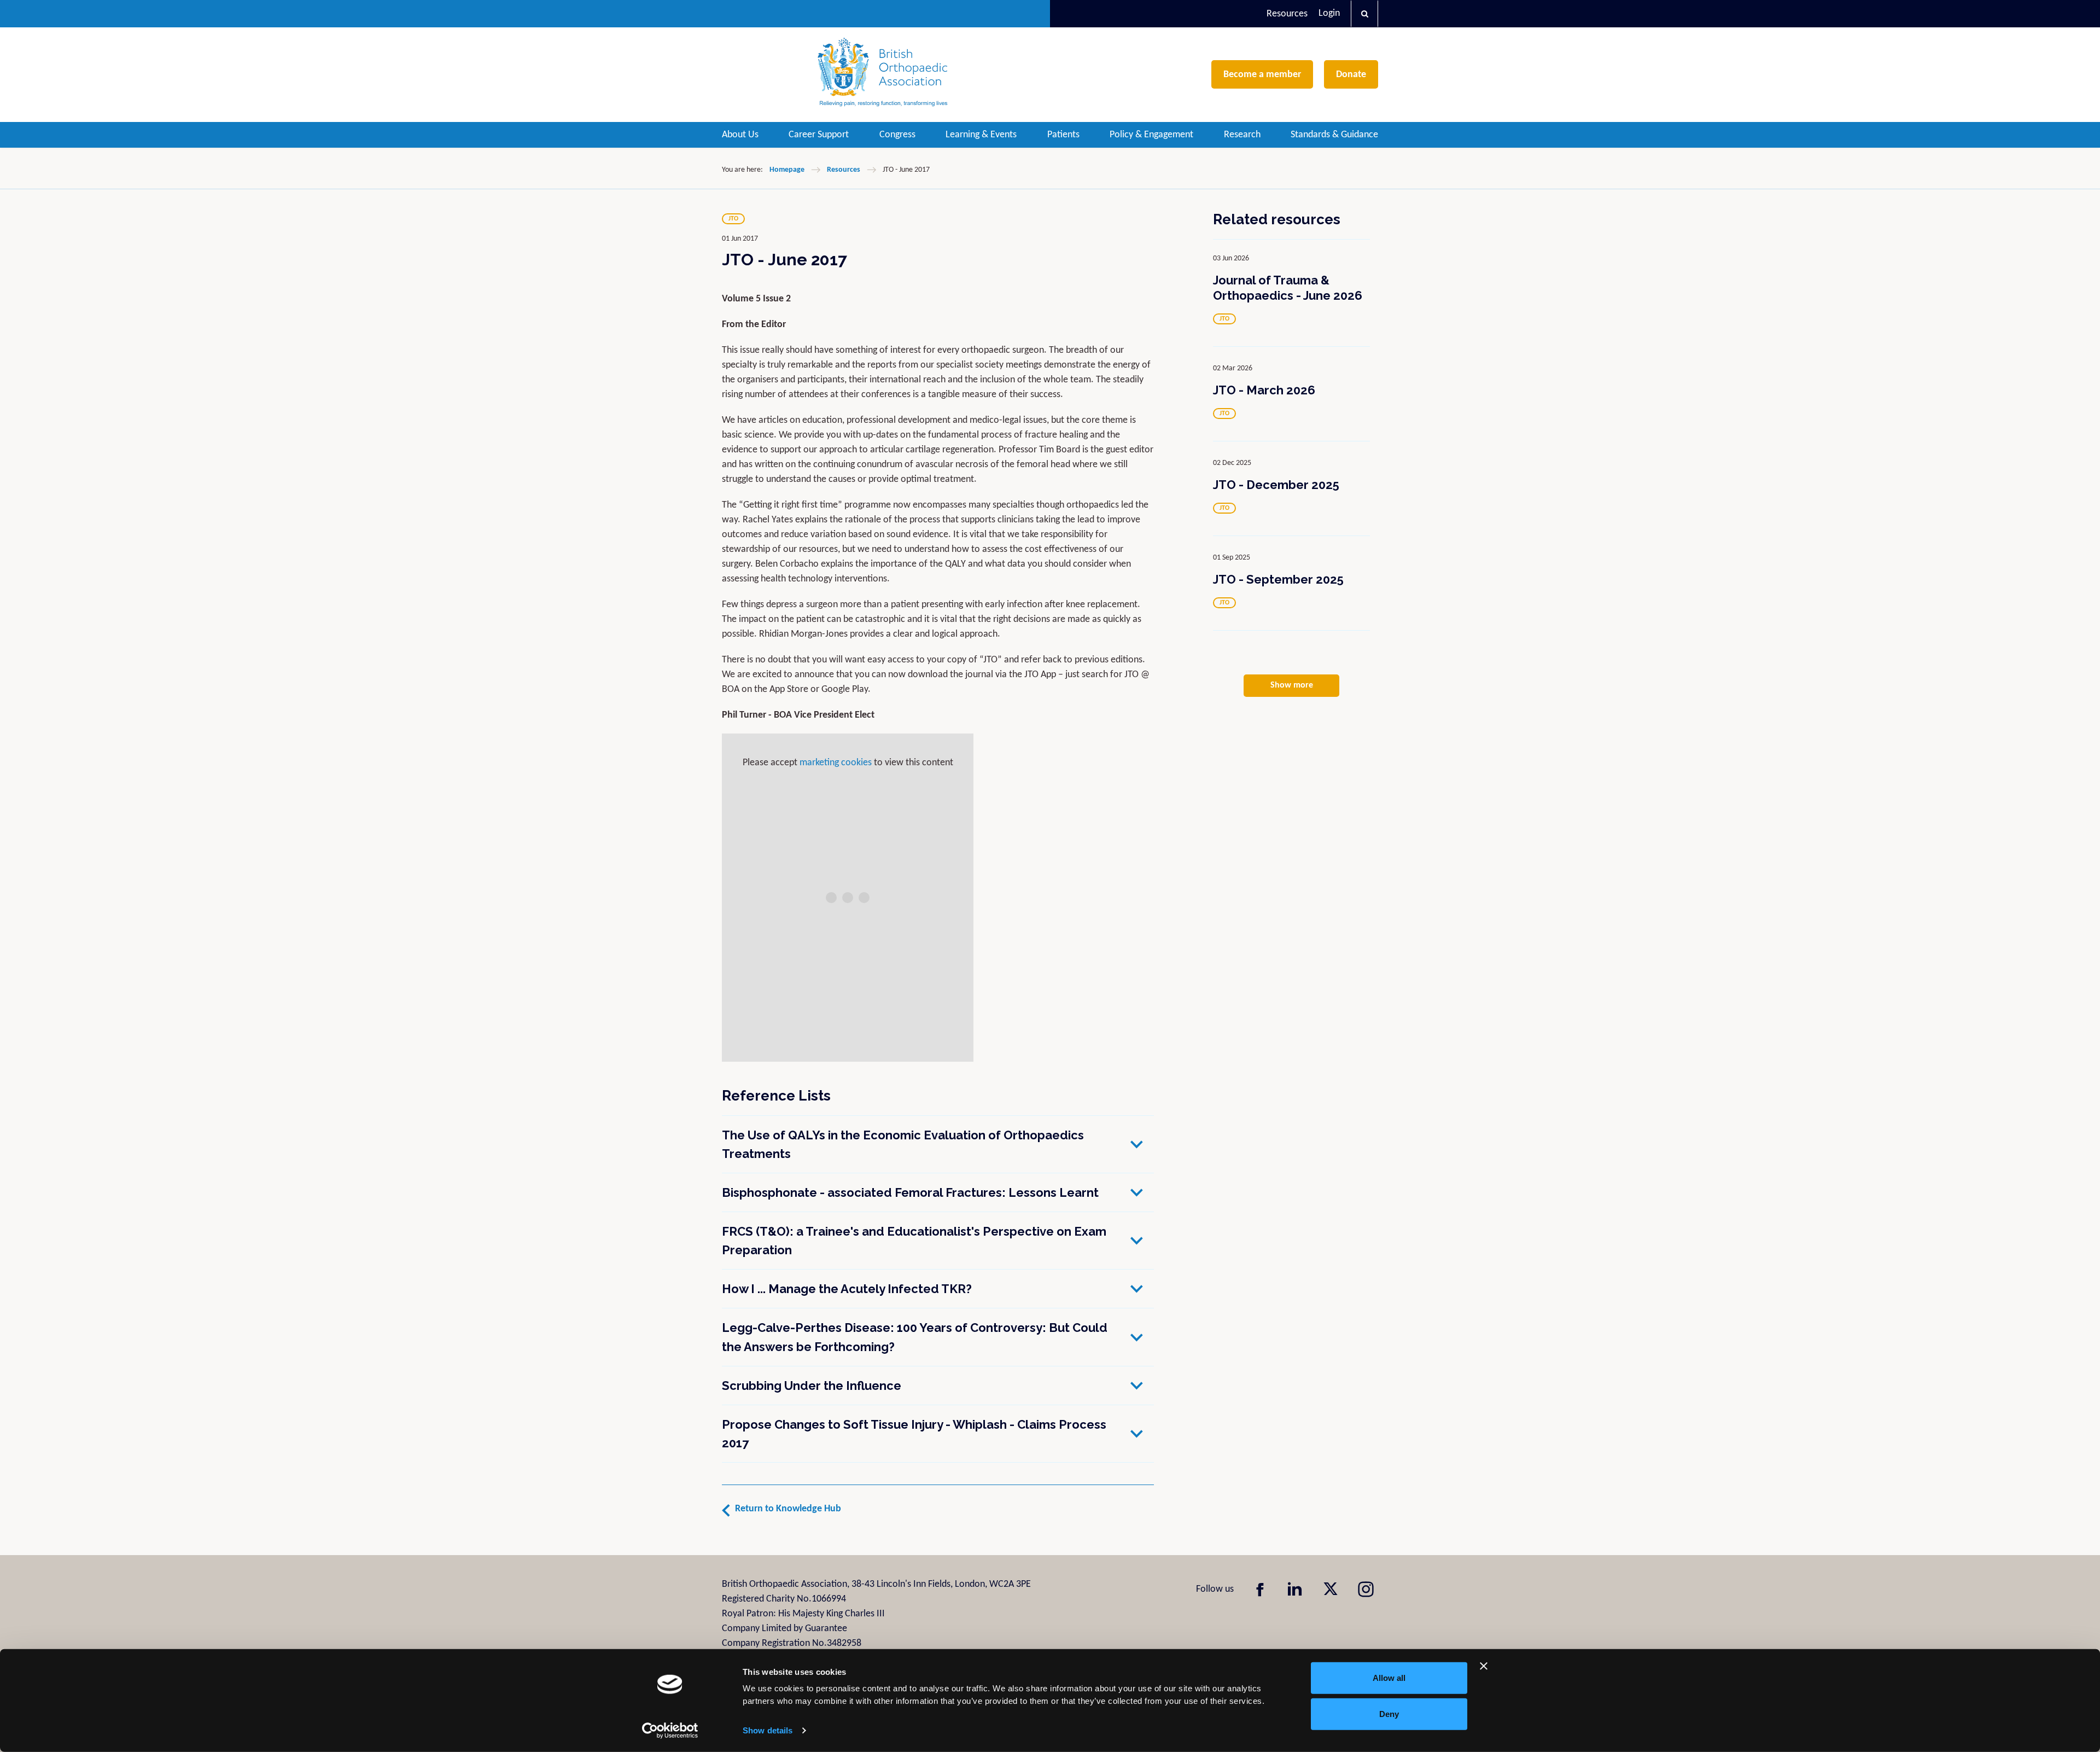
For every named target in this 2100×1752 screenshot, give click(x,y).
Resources (1287, 14)
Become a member (1262, 75)
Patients (1063, 135)
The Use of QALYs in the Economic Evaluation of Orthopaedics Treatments (903, 1144)
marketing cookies (836, 763)
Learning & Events (981, 135)
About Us (740, 135)
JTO (733, 219)
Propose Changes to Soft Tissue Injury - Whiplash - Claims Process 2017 (914, 1434)
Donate (1351, 75)
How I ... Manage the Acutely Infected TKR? (847, 1289)
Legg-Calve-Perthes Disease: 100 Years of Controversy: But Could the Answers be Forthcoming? (915, 1337)
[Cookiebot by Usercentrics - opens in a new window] (670, 1731)
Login (1329, 13)
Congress (897, 135)
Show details (768, 1730)
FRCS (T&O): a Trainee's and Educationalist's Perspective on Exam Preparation (914, 1241)
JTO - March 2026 (1264, 390)
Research (1242, 135)
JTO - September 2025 (1278, 579)
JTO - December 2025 (1276, 485)
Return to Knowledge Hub (788, 1509)
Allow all (1389, 1678)
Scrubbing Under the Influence (812, 1386)
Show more (1292, 685)
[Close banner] (1484, 1666)
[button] (1364, 14)
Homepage (787, 170)
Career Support (819, 135)
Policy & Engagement (1151, 135)
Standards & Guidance (1334, 135)
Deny (1389, 1713)
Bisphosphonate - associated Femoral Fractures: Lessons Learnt (910, 1192)
